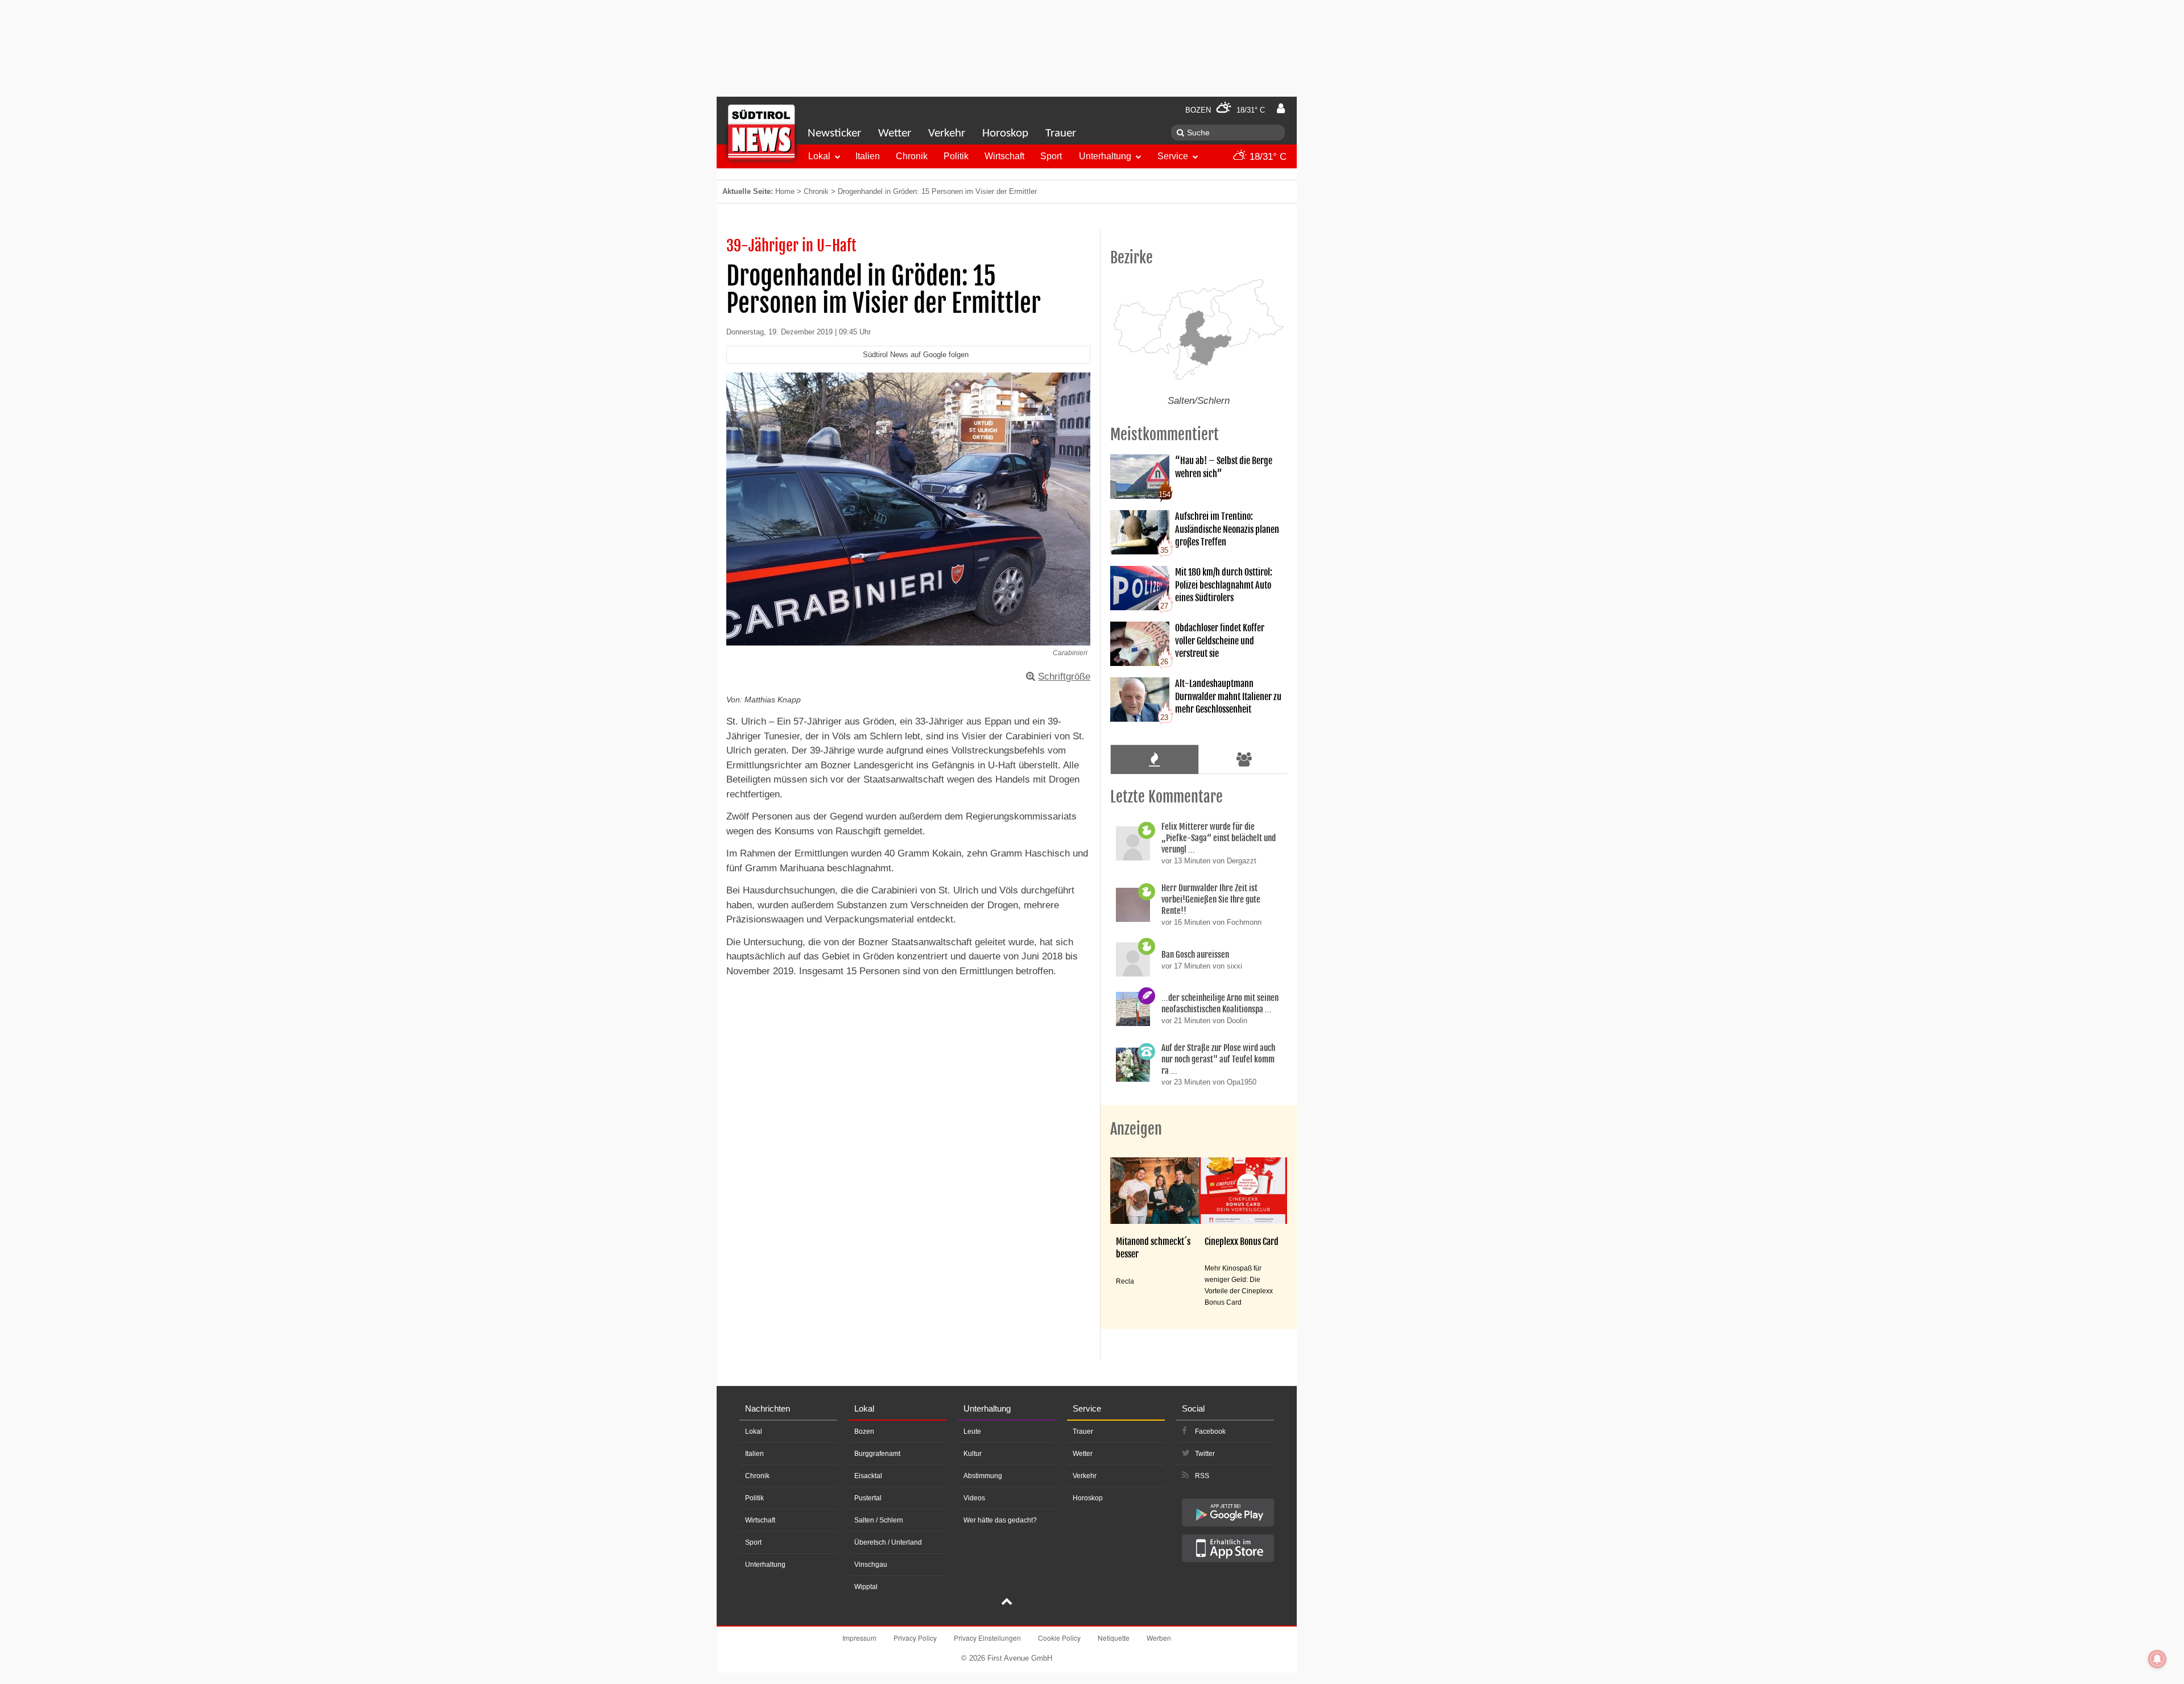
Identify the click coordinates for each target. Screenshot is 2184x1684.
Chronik (912, 156)
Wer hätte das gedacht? (1000, 1520)
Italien (868, 156)
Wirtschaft (1004, 156)
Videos (974, 1498)
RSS (1202, 1476)
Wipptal (866, 1587)
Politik (956, 156)
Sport (1051, 156)
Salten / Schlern (879, 1520)
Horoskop (1005, 133)
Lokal (819, 156)
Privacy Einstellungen (987, 1638)
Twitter (1205, 1454)
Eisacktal (868, 1476)
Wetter (895, 133)
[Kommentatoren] (1244, 759)
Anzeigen (1136, 1129)
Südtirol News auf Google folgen (916, 355)
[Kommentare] (1154, 759)
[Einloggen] (1281, 109)
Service (1173, 156)
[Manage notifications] (2157, 1659)
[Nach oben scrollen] (1007, 1603)
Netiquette (1114, 1638)
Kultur (973, 1454)
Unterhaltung (1105, 156)
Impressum (859, 1638)
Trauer (1061, 133)
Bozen (864, 1431)
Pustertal (868, 1498)
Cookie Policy (1059, 1638)
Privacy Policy (915, 1638)
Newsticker (834, 133)
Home (785, 191)
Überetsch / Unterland (888, 1542)
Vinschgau (871, 1565)
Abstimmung (983, 1476)
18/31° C (1267, 157)
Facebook (1210, 1431)
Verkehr (947, 133)
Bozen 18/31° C (1225, 110)
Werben (1159, 1638)
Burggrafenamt (877, 1454)
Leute (972, 1431)
